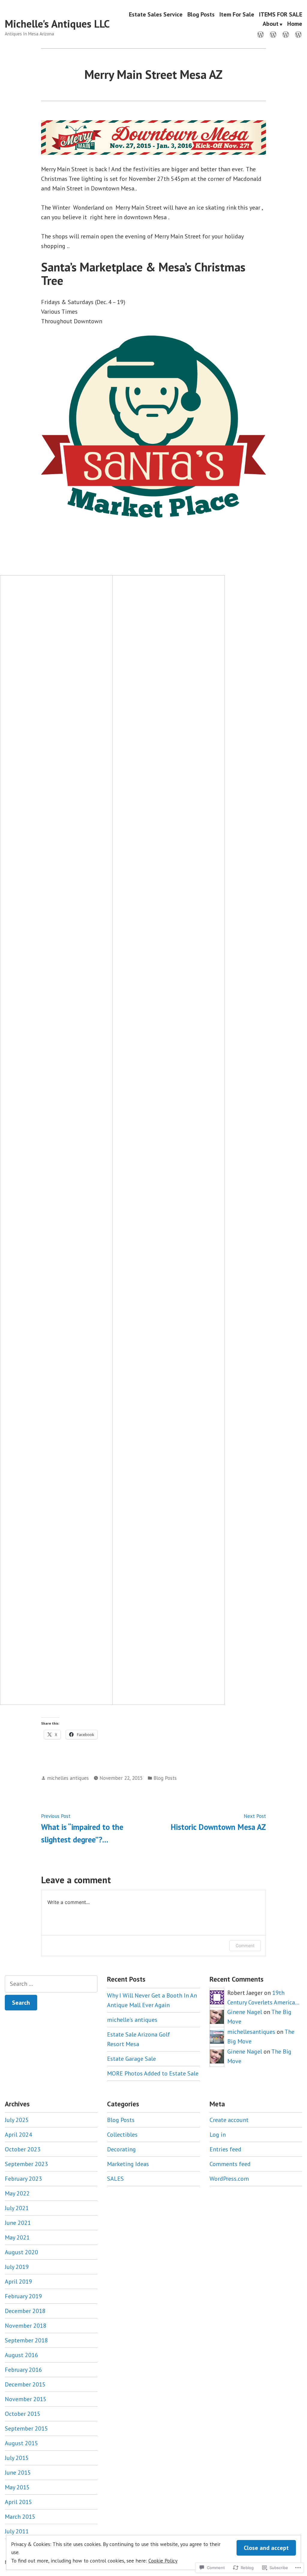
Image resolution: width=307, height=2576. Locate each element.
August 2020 (21, 2252)
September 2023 (26, 2164)
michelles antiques (68, 1778)
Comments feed (230, 2164)
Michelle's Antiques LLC (57, 24)
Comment (245, 1945)
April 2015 (18, 2502)
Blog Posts (201, 14)
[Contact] (273, 34)
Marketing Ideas (128, 2164)
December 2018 (25, 2311)
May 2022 (17, 2193)
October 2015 (23, 2414)
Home (295, 24)
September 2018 (26, 2340)
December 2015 (25, 2384)
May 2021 (17, 2237)
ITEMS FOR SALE (281, 14)
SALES (115, 2179)
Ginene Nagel (245, 2012)
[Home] (286, 34)
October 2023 (23, 2149)
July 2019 (17, 2267)
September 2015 (26, 2428)
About (271, 24)
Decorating (121, 2149)
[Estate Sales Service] (262, 34)
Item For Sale (237, 14)
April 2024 (18, 2135)
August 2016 (21, 2355)
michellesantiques (251, 2032)
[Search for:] (51, 1984)
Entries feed (225, 2149)
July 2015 (17, 2458)
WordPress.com (229, 2179)
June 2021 (18, 2223)
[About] (297, 34)
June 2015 (18, 2473)
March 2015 (20, 2517)
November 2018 (26, 2326)
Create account (229, 2120)
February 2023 (23, 2179)
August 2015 (21, 2443)
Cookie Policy (163, 2561)
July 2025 (17, 2120)
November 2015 (26, 2399)
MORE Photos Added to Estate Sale (153, 2073)
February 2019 (23, 2296)
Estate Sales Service (156, 14)
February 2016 (23, 2370)
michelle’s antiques (132, 2020)
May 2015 (17, 2487)
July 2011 (17, 2531)
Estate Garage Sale (131, 2059)
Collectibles (122, 2135)
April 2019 (18, 2282)
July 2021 (17, 2208)
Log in (218, 2135)
